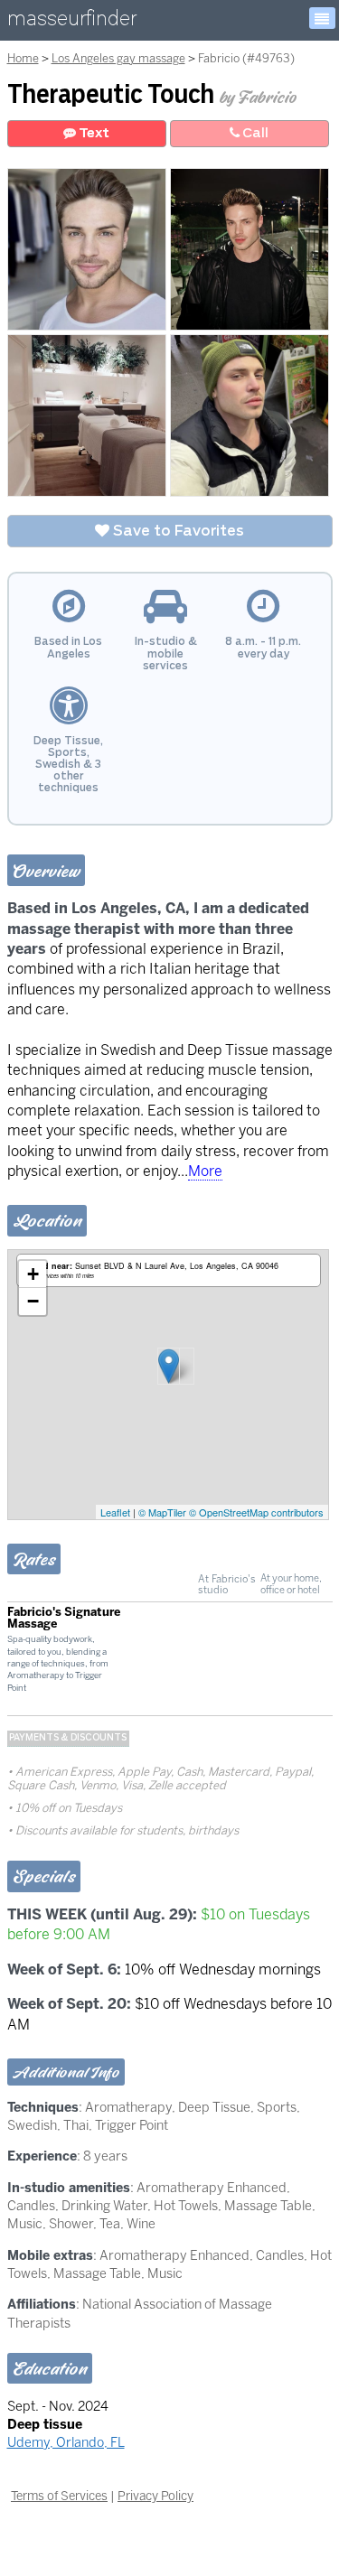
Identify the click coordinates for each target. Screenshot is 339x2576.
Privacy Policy (155, 2496)
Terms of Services (59, 2496)
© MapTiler (162, 1512)
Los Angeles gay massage (118, 58)
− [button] (33, 1301)
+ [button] (33, 1274)
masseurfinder (72, 22)
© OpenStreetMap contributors (256, 1512)
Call (254, 133)
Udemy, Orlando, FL (66, 2442)
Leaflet (115, 1512)
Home (23, 58)
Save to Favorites (177, 531)
